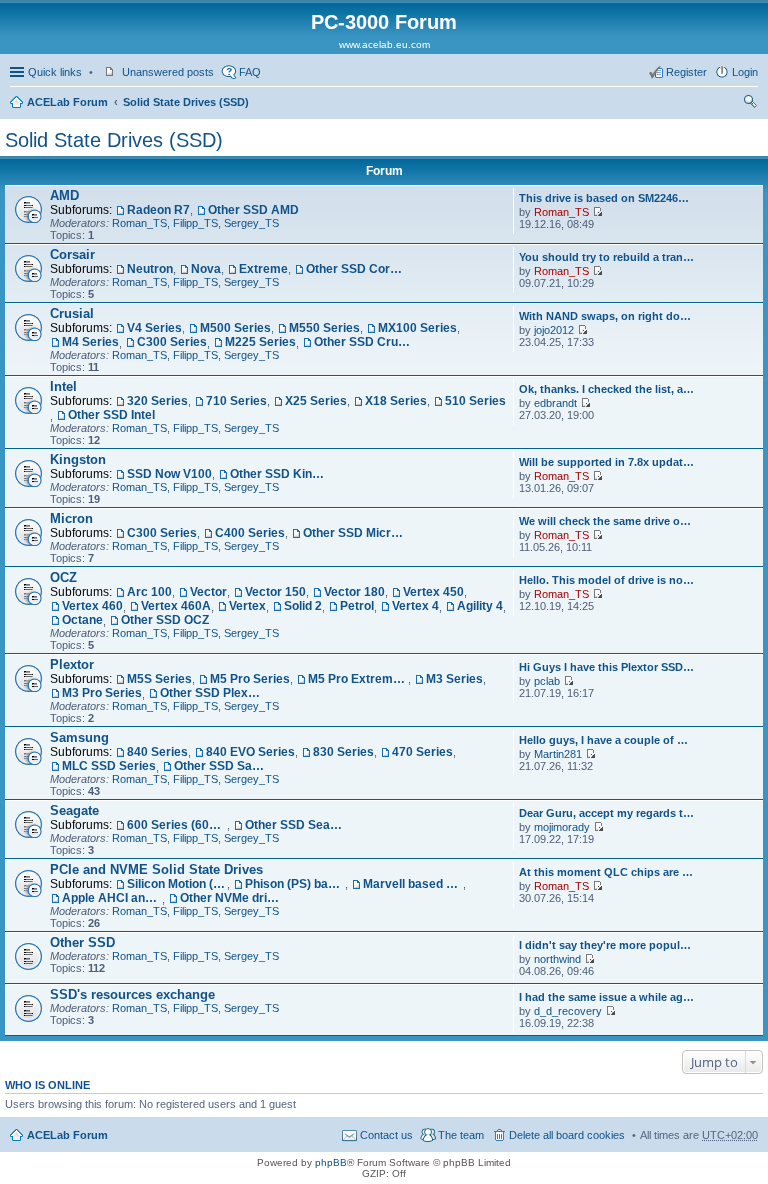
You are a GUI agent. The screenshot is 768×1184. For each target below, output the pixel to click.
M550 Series (324, 328)
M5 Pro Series (250, 679)
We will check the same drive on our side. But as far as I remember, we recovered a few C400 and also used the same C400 (606, 521)
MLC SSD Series (109, 766)
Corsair (72, 254)
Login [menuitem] (745, 72)
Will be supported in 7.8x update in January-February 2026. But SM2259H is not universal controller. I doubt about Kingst (606, 462)
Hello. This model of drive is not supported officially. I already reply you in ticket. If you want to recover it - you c (606, 580)
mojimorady (562, 827)
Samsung (79, 737)
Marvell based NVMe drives (413, 884)
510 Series (475, 401)
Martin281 (558, 754)
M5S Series (159, 679)
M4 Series (90, 342)
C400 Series (250, 533)
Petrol (357, 606)
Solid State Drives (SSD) (186, 102)
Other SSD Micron (353, 533)
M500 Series (235, 328)
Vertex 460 (92, 606)
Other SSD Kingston (280, 474)
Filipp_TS (195, 223)
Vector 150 (275, 592)
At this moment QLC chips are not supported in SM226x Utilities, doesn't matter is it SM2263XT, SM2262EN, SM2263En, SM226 (606, 872)
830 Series (343, 752)
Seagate (74, 810)
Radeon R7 (158, 210)
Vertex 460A (176, 606)
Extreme (263, 269)
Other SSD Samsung (224, 766)
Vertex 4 (415, 606)
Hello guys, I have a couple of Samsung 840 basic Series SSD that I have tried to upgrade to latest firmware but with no (606, 740)
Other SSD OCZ (165, 620)
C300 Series (172, 342)
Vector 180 (354, 592)
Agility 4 (480, 606)
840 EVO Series (250, 752)
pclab (547, 681)
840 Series (157, 752)
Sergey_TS (251, 223)
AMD (64, 195)
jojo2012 (554, 330)
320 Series (157, 401)
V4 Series (154, 328)
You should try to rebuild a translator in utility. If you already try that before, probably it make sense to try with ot (606, 257)
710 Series (236, 401)
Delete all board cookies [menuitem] (567, 1135)
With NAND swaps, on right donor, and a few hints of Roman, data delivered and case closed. (606, 316)
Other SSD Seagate (295, 825)
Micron (71, 518)
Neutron (150, 269)
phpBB (331, 1162)
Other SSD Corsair (356, 269)
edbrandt (555, 403)
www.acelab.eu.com (384, 44)
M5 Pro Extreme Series (358, 679)
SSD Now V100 (169, 474)
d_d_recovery (568, 1011)
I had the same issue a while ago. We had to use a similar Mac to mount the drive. (606, 997)
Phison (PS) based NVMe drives (295, 884)
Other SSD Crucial (364, 342)
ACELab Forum (67, 102)
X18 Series (396, 401)
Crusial (72, 313)
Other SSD (82, 942)
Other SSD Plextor (210, 693)
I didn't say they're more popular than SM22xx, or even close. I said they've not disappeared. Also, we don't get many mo (606, 945)
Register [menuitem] (686, 72)
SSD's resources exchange (132, 994)
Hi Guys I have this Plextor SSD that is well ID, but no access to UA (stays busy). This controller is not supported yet (606, 667)
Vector (208, 592)
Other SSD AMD (253, 210)
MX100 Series (417, 328)
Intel (63, 386)
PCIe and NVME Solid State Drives (156, 869)
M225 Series (260, 342)
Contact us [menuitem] (386, 1135)
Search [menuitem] (750, 104)
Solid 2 (303, 606)
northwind (557, 959)
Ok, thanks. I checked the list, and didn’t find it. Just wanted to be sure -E (606, 389)
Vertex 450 (433, 592)
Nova (206, 269)
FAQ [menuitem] (250, 72)
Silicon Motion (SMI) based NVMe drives (177, 884)
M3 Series (454, 679)
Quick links (55, 72)
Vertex (247, 606)
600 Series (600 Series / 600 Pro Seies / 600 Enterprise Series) (177, 825)
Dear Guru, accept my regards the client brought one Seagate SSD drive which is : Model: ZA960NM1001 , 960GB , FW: (606, 813)
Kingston (78, 459)
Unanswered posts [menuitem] (168, 72)
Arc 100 (149, 592)
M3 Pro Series (102, 693)
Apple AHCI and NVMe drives (112, 898)
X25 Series (316, 401)
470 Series (422, 752)
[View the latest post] (597, 212)
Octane (82, 620)
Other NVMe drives (230, 898)
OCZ (63, 577)
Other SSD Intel (111, 415)
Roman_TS (139, 223)
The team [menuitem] (461, 1135)
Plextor (72, 664)
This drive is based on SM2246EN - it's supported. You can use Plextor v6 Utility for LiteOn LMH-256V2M (606, 198)
